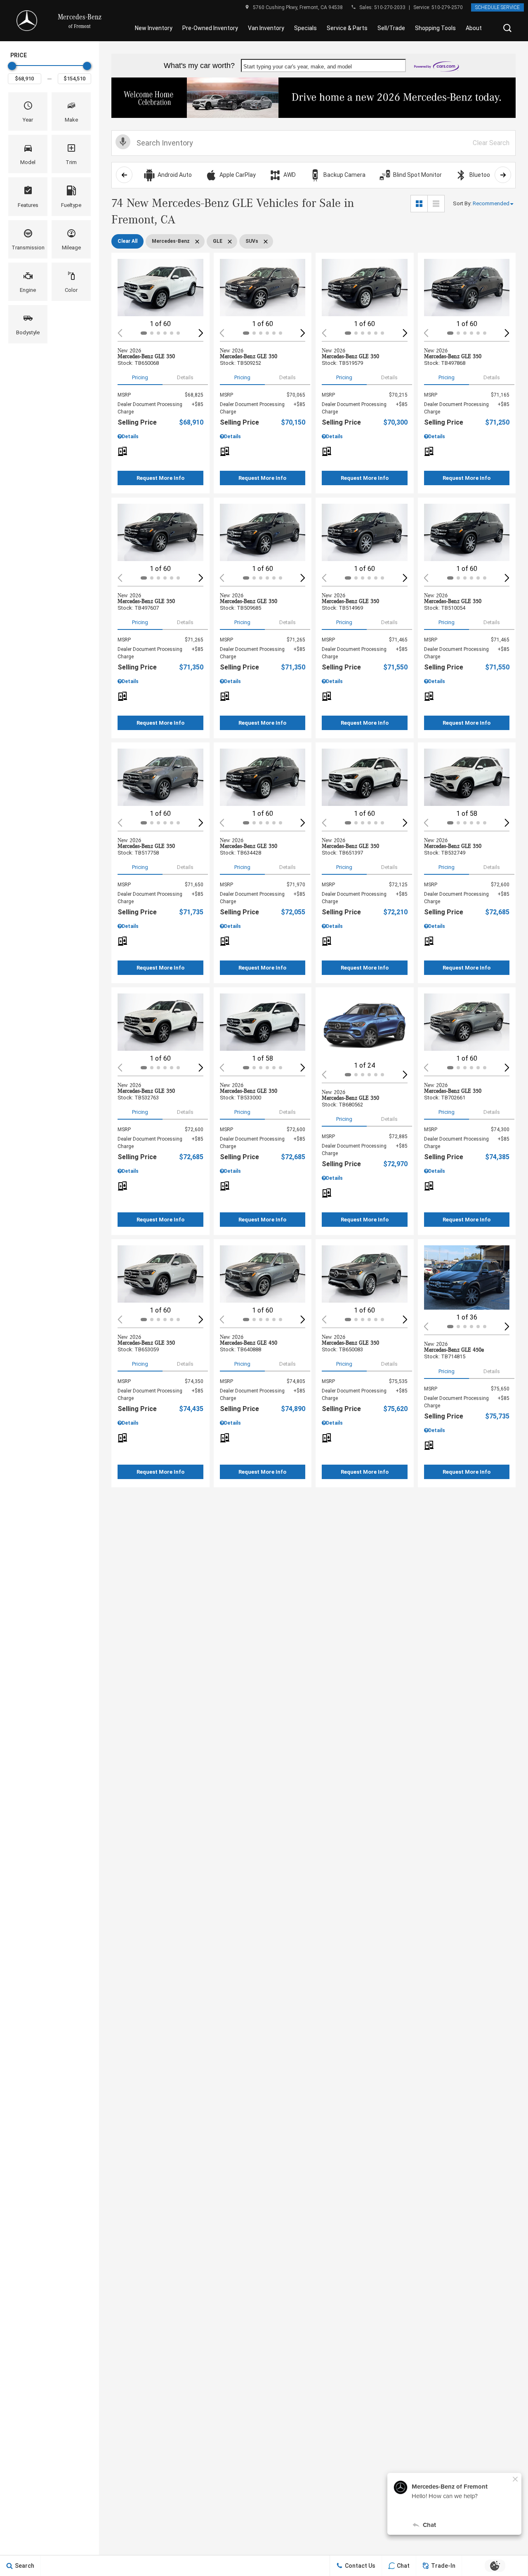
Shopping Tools (435, 28)
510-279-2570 (447, 7)
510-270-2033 (390, 7)
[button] (507, 28)
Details (185, 377)
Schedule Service (497, 7)
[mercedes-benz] (27, 21)
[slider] (12, 66)
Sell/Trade (391, 28)
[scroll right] (503, 175)
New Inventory (154, 28)
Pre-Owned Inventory (210, 28)
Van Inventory (266, 28)
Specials (305, 28)
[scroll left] (124, 175)
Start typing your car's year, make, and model (298, 67)
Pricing (140, 377)
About (474, 28)
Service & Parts (347, 28)
